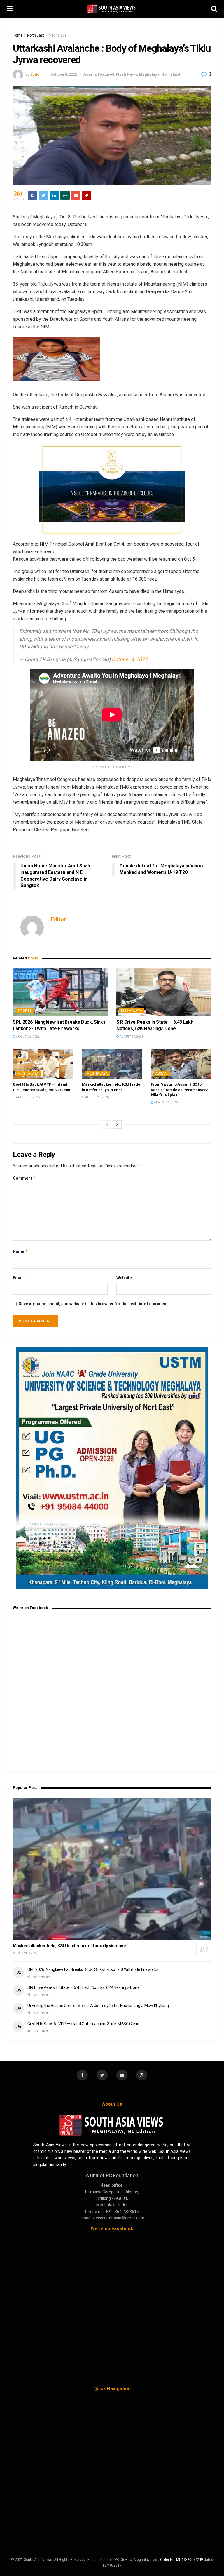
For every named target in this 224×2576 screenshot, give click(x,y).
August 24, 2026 (166, 1102)
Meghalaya (58, 35)
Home (18, 35)
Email (20, 1278)
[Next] (117, 1124)
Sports (25, 1011)
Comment (24, 1178)
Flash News (127, 74)
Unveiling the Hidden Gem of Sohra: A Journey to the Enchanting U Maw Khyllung (98, 2006)
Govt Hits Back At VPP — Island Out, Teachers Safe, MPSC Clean (83, 2024)
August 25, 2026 (131, 1037)
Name (20, 1251)
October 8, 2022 (64, 74)
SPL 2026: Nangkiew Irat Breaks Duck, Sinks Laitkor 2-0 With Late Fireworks (93, 1969)
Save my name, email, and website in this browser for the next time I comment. (94, 1304)
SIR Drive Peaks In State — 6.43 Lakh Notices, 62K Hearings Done (83, 1987)
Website (124, 1278)
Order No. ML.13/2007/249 (182, 2560)
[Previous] (107, 1124)
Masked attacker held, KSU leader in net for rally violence (69, 1946)
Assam (90, 74)
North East (36, 35)
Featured (106, 74)
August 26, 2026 (28, 1037)
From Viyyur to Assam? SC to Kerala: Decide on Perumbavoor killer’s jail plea (179, 1090)
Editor (36, 74)
